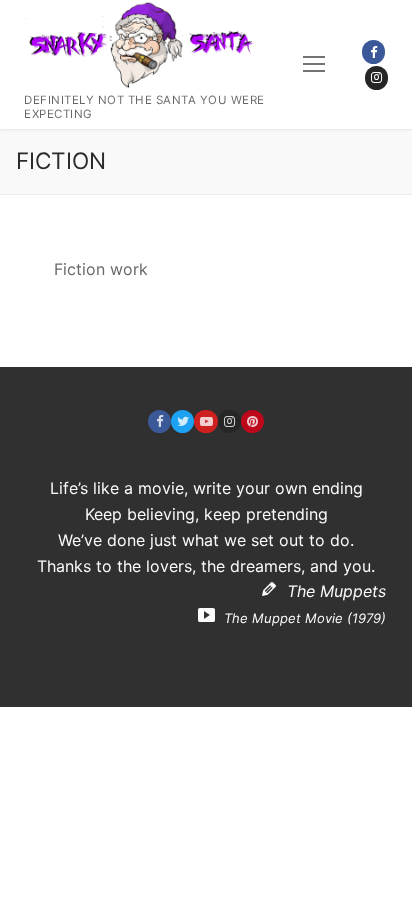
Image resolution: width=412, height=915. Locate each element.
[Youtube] (205, 421)
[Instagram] (376, 77)
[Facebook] (373, 51)
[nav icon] (314, 65)
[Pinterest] (252, 421)
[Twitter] (182, 421)
